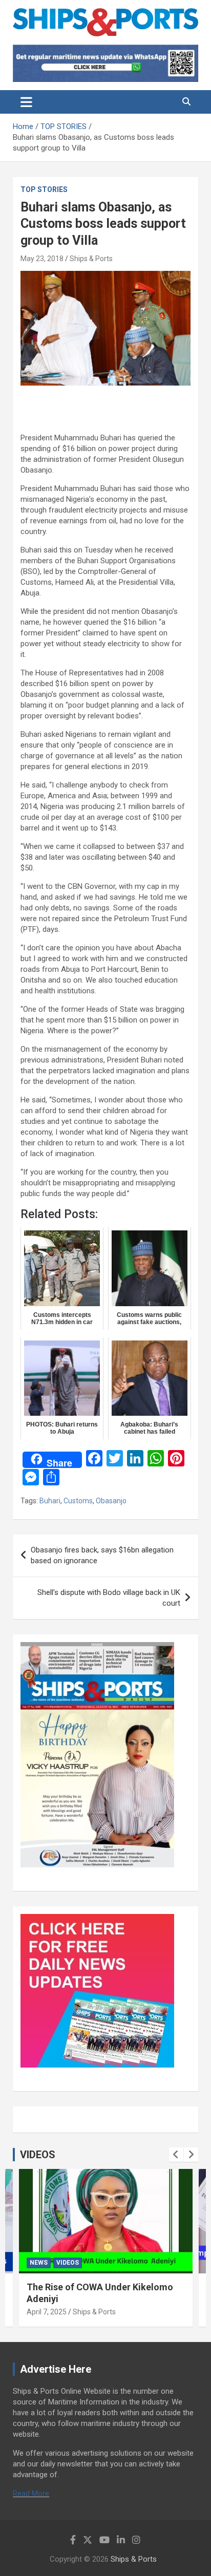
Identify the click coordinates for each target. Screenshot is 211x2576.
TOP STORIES (44, 189)
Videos (68, 2263)
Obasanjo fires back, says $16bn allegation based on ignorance (102, 1555)
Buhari (50, 1501)
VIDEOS (38, 2155)
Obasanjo (111, 1501)
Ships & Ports (91, 259)
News (39, 2263)
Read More (31, 2494)
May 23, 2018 (42, 259)
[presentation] (176, 2155)
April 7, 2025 (47, 2312)
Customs (78, 1501)
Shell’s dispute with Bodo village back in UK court (109, 1598)
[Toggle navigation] (26, 102)
